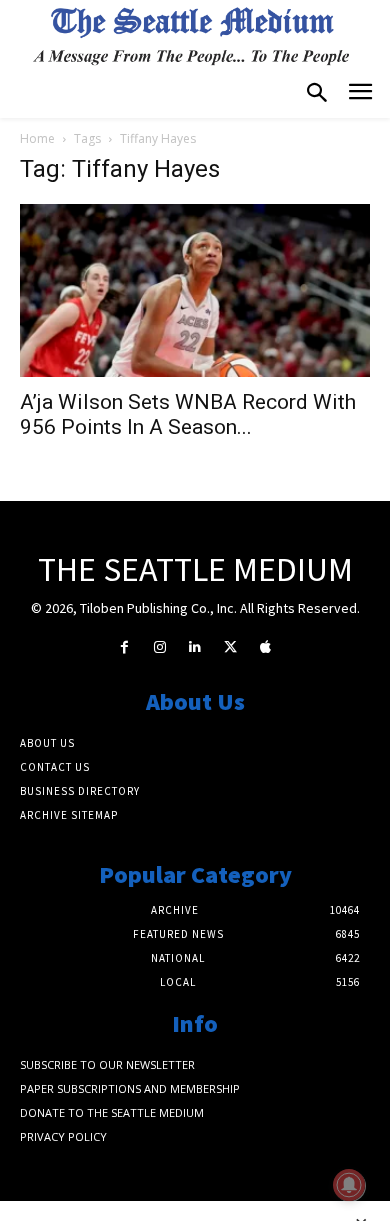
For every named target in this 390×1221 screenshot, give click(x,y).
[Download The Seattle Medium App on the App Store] (265, 647)
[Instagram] (159, 647)
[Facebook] (124, 647)
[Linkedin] (194, 647)
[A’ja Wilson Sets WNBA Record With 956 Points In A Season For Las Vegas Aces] (195, 290)
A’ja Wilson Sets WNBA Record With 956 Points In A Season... (188, 414)
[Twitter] (230, 647)
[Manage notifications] (349, 1185)
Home (37, 138)
